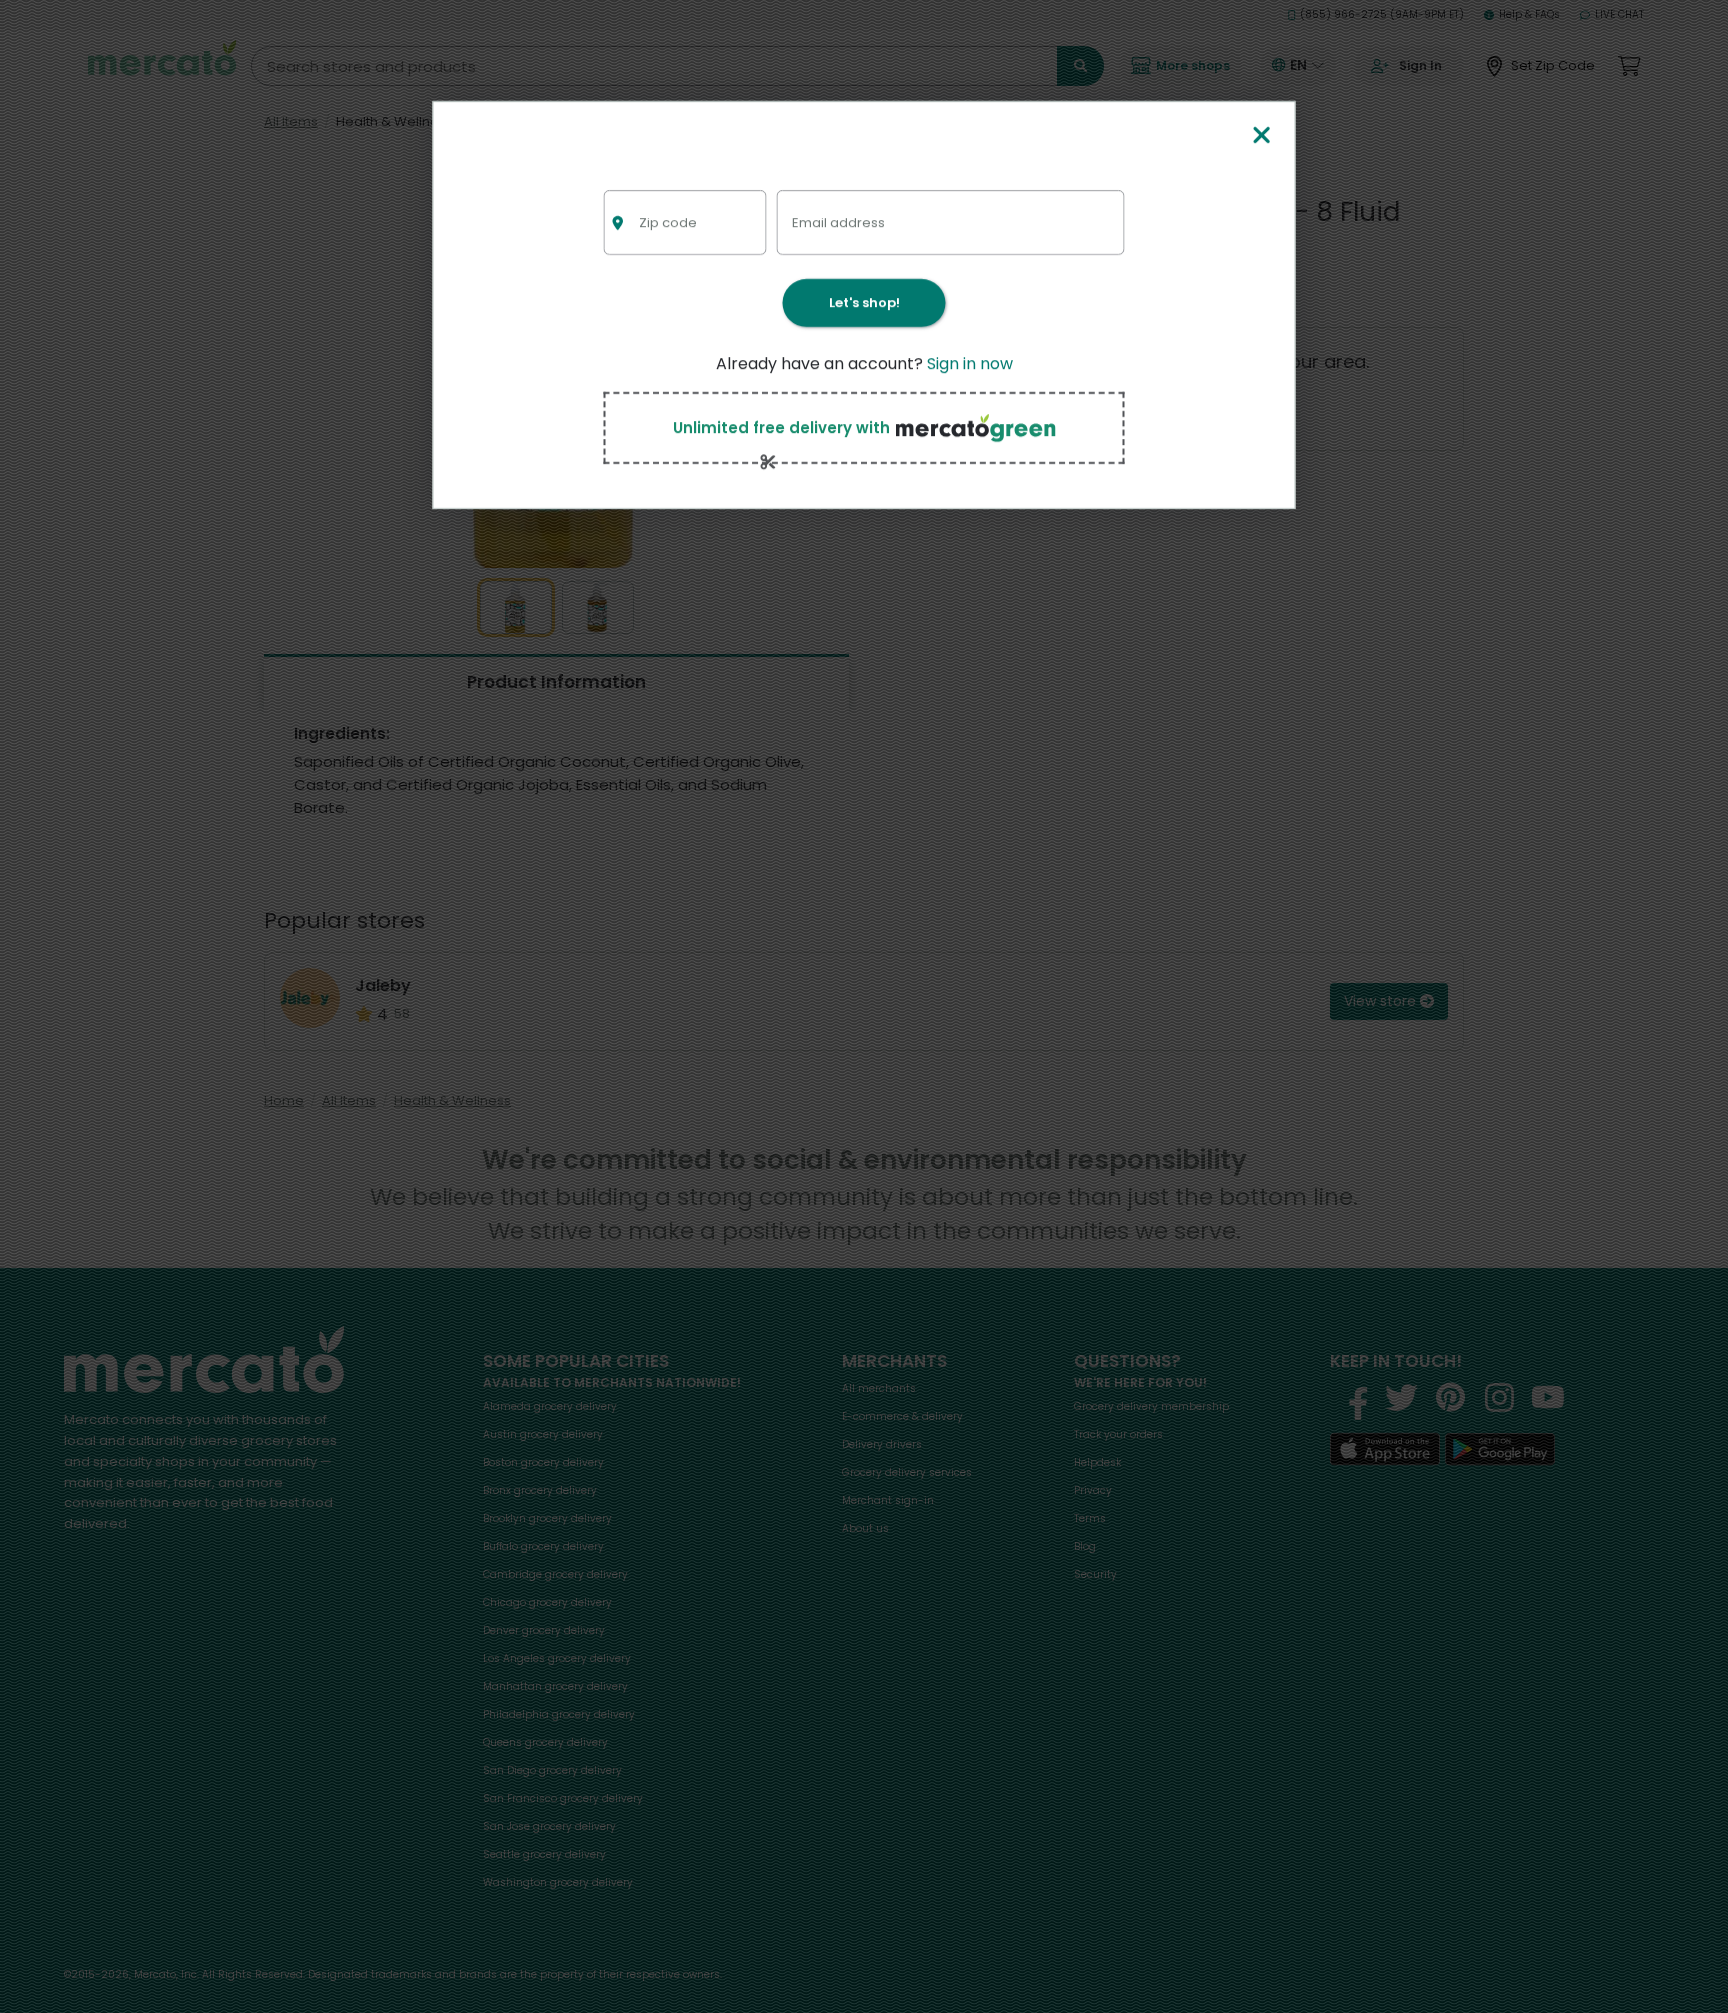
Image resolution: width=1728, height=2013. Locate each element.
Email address (838, 221)
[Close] (1261, 136)
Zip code (668, 221)
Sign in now (970, 363)
